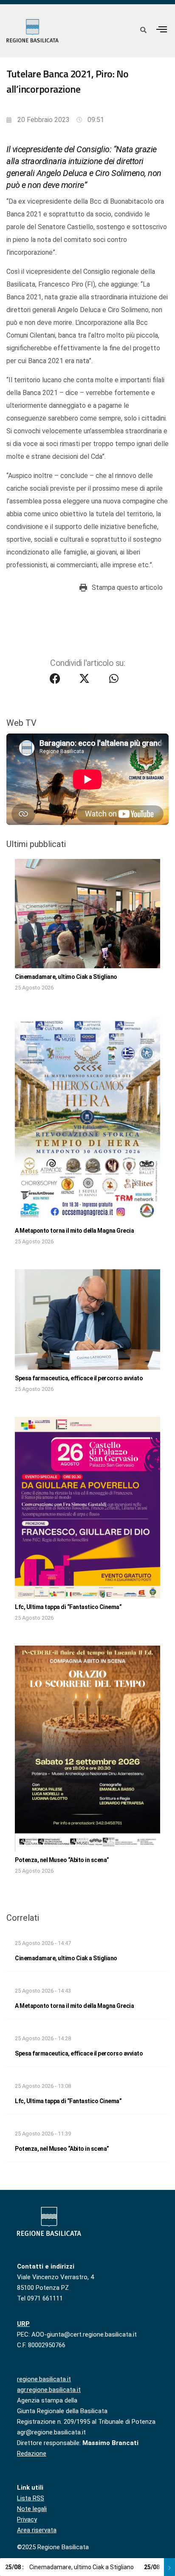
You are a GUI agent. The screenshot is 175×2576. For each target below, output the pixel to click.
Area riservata (37, 2530)
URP (23, 2324)
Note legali (32, 2509)
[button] (162, 29)
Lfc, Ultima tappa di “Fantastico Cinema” (68, 1607)
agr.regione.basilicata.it (49, 2390)
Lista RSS (31, 2498)
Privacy (27, 2519)
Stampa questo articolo (127, 587)
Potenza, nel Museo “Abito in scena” (62, 1860)
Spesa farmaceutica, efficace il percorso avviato (79, 1378)
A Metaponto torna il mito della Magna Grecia (74, 1231)
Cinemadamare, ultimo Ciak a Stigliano (66, 977)
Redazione (32, 2454)
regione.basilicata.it (44, 2379)
